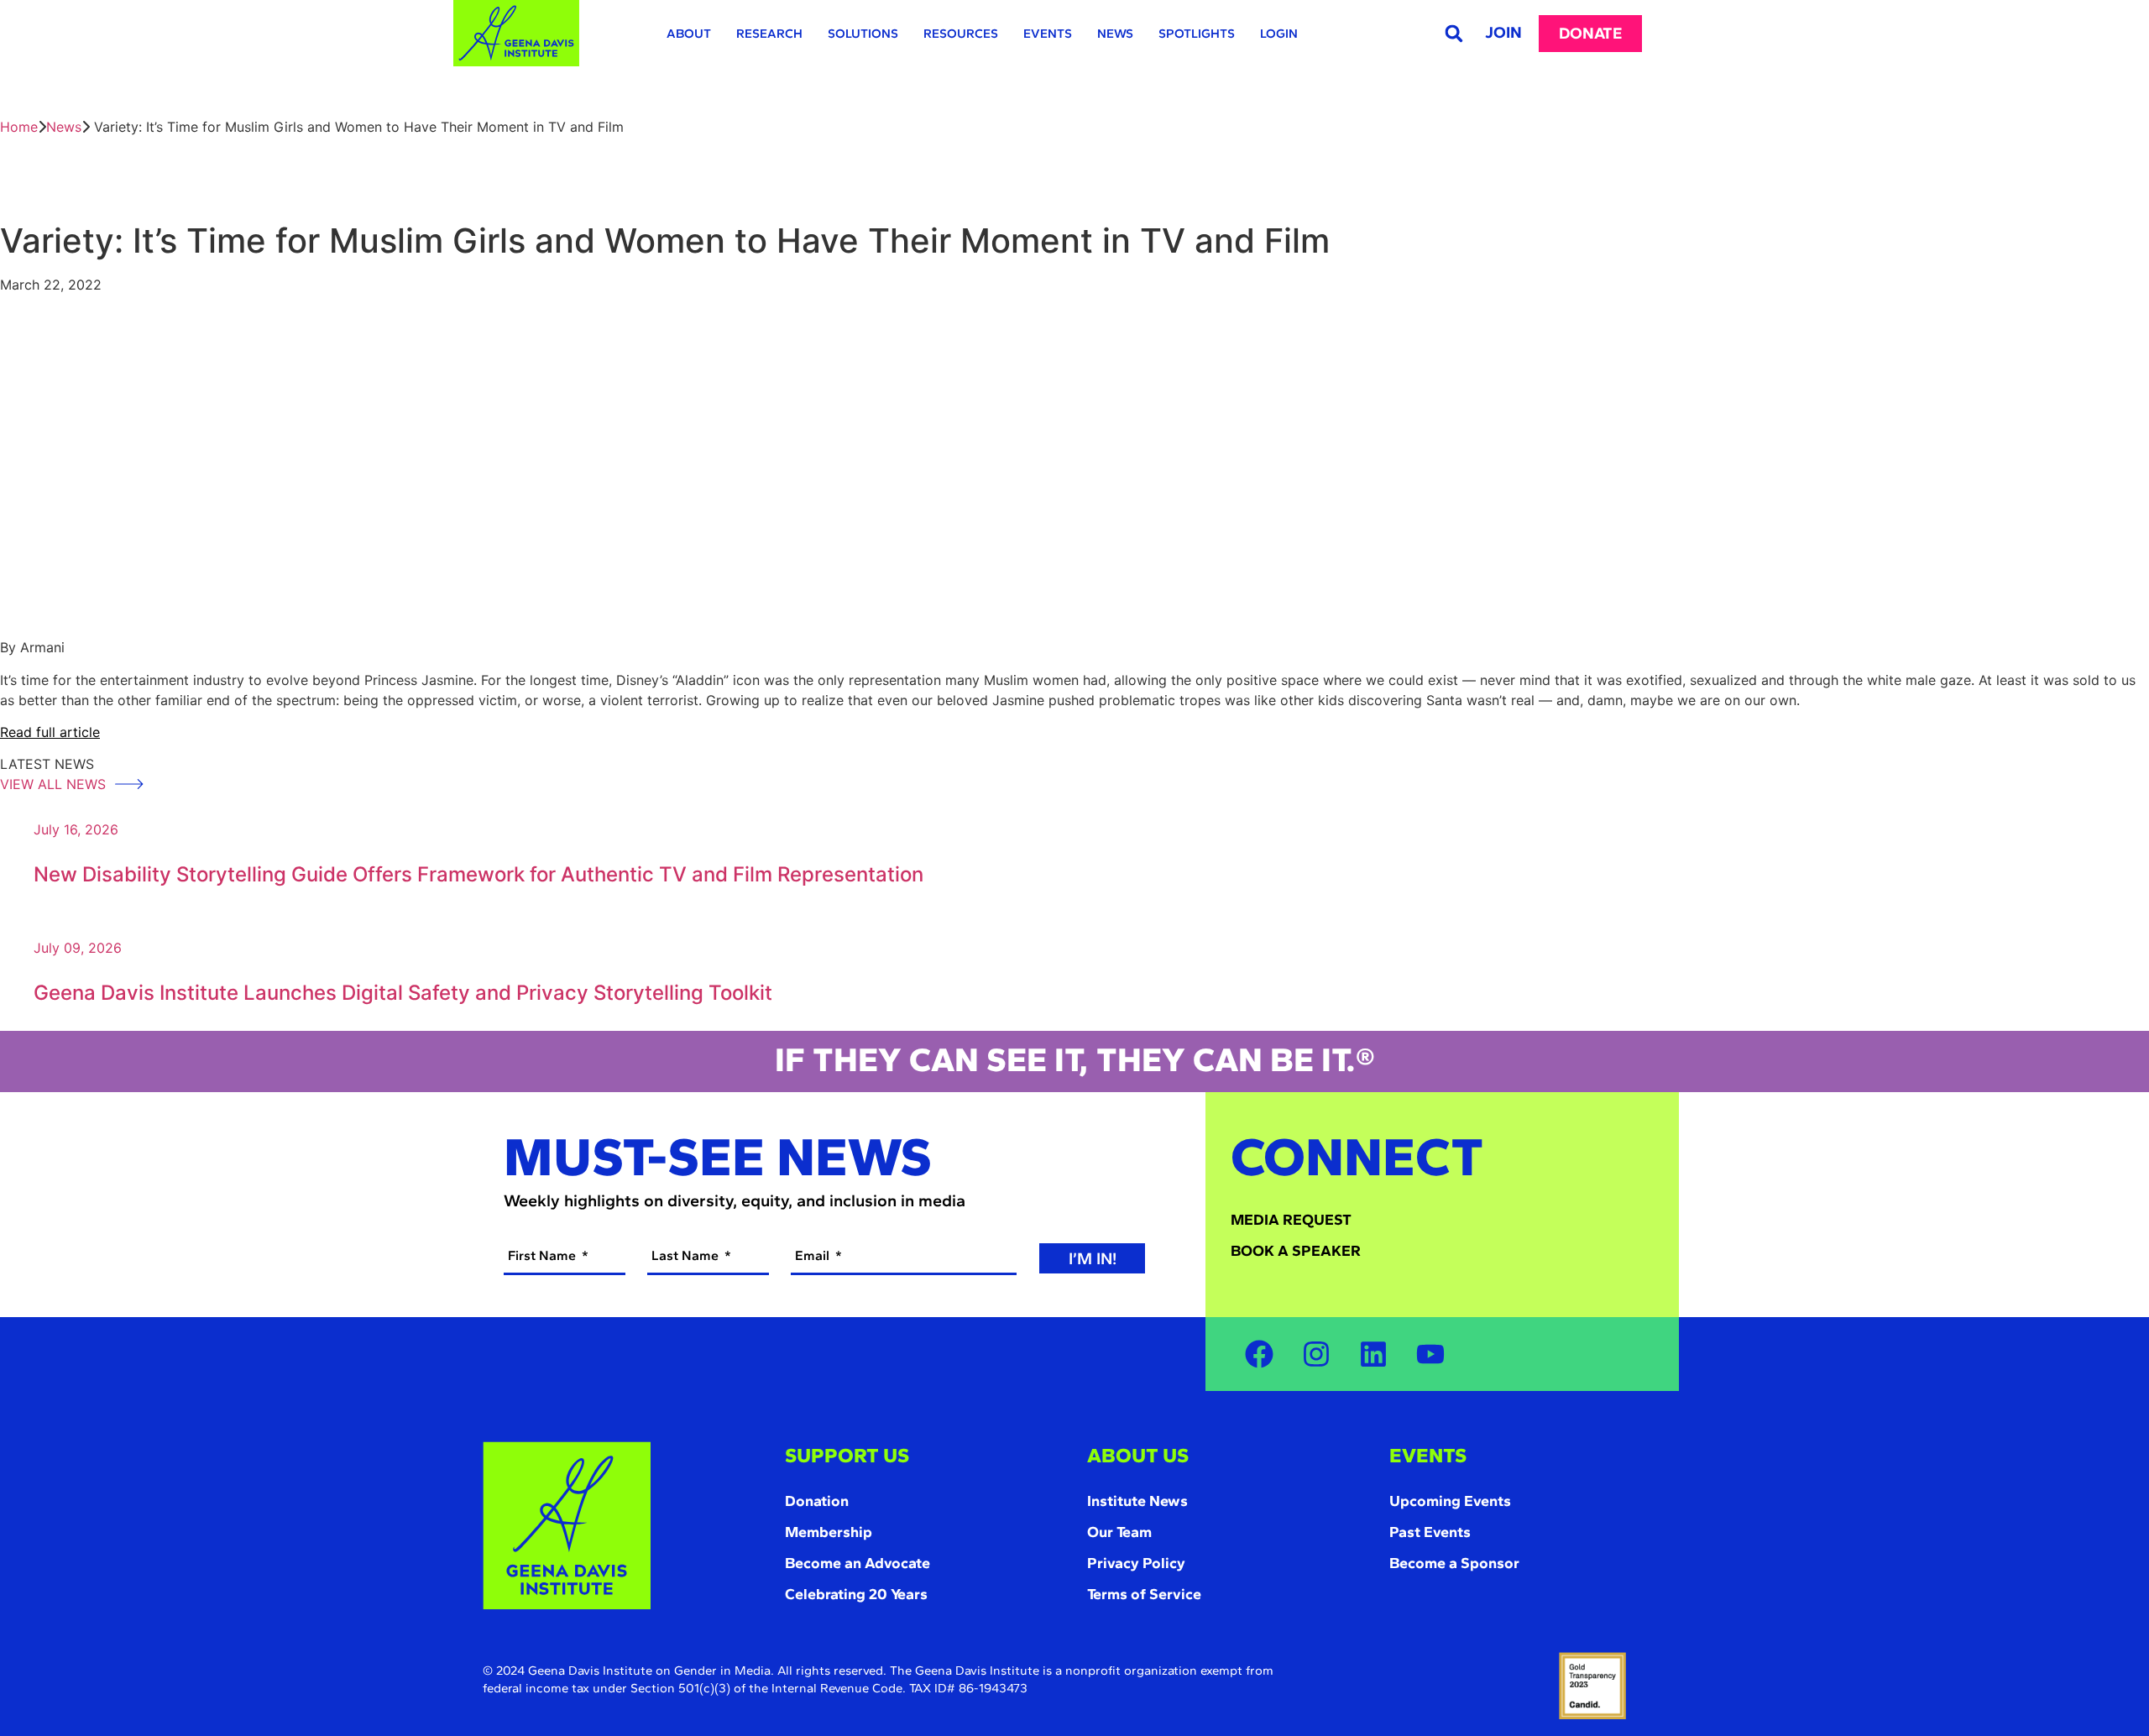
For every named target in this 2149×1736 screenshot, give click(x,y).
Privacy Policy (1136, 1563)
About (689, 34)
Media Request (1291, 1220)
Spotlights (1197, 34)
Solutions (863, 34)
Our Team (1119, 1532)
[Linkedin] (1373, 1354)
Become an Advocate (858, 1563)
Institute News (1137, 1501)
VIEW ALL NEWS (55, 784)
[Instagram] (1316, 1354)
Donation (817, 1501)
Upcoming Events (1450, 1501)
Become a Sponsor (1454, 1563)
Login (1279, 34)
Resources (961, 34)
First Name (544, 1255)
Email (814, 1255)
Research (769, 34)
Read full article (50, 732)
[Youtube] (1430, 1354)
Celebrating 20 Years (856, 1594)
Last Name (687, 1255)
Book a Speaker (1296, 1251)
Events (1048, 34)
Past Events (1430, 1532)
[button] (1454, 33)
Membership (829, 1532)
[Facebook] (1259, 1354)
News (1115, 34)
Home (19, 127)
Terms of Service (1144, 1594)
